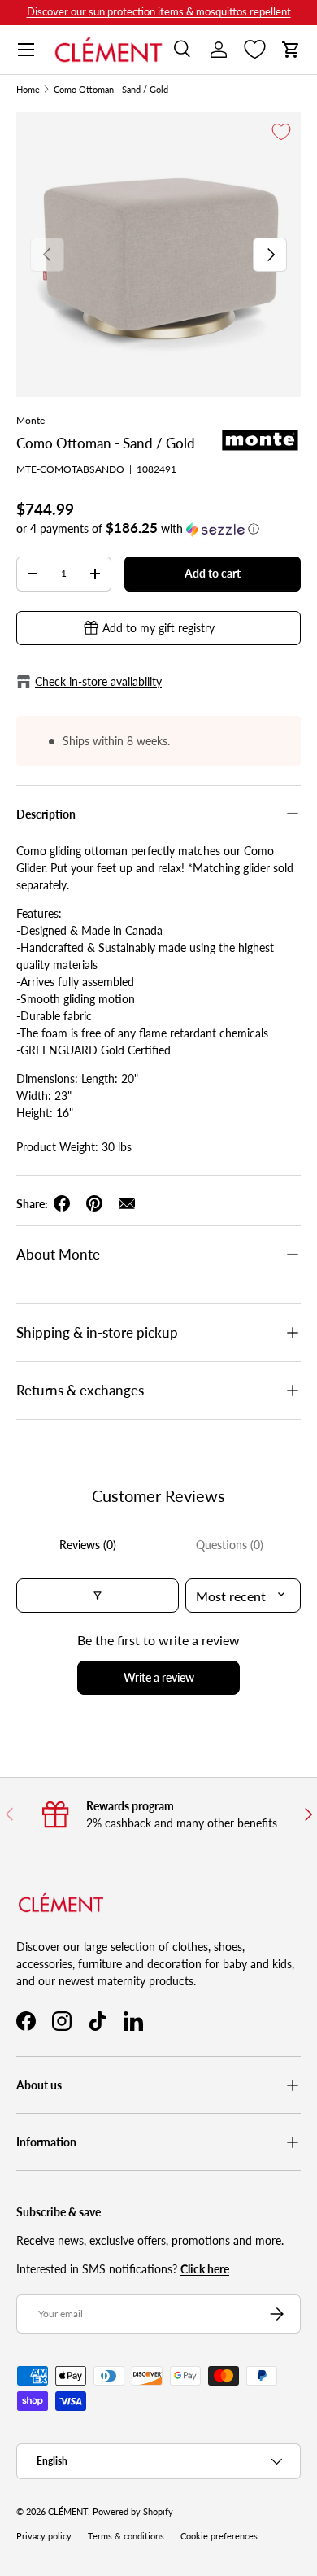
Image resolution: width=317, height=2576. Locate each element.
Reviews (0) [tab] (88, 1545)
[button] (291, 50)
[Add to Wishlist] (281, 132)
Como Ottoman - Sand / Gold (111, 90)
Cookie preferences (219, 2536)
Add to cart (213, 573)
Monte (30, 420)
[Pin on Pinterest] (94, 1203)
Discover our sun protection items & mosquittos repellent (159, 12)
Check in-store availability (98, 681)
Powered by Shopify (133, 2512)
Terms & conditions (126, 2536)
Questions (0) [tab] (230, 1545)
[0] (255, 50)
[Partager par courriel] (127, 1203)
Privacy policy (44, 2536)
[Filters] (98, 1596)
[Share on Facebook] (62, 1203)
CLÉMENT (68, 2512)
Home (28, 90)
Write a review (159, 1677)
